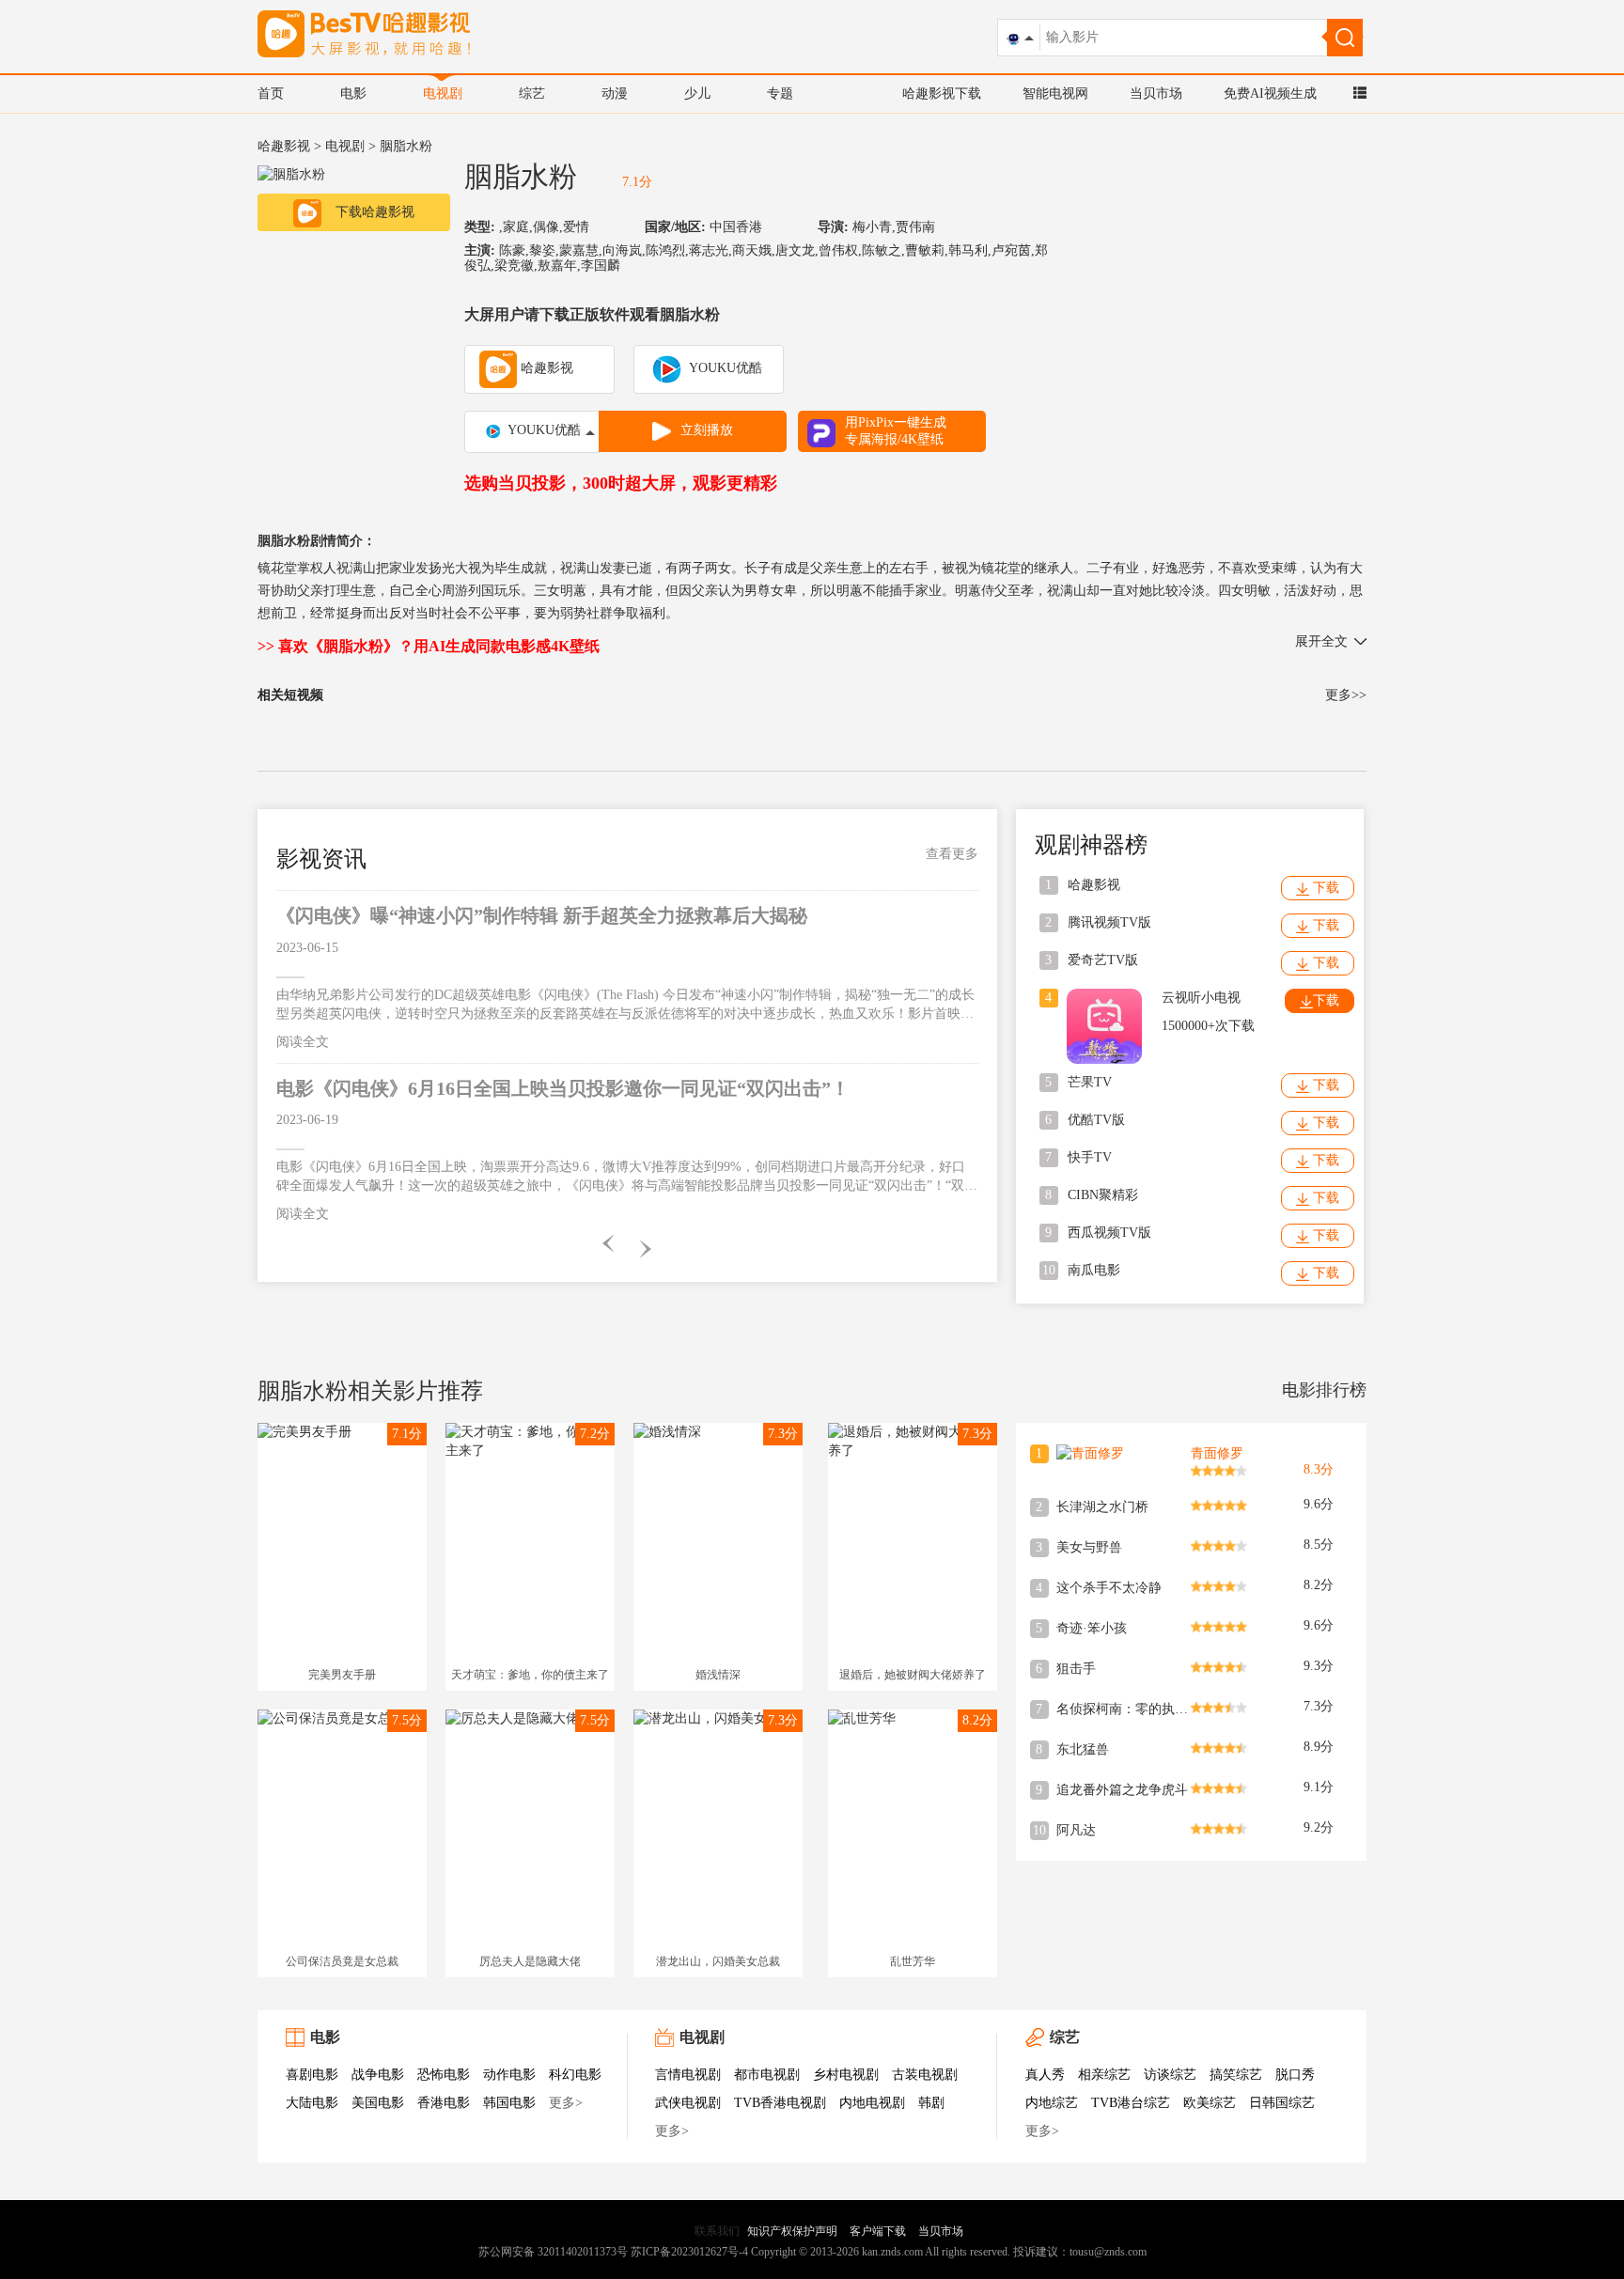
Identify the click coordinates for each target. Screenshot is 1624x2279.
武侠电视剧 (688, 2103)
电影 (353, 94)
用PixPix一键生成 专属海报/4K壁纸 (896, 431)
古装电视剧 (925, 2075)
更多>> (1346, 695)
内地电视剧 (872, 2103)
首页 (271, 94)
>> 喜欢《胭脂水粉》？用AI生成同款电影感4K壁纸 (429, 646)
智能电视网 (1055, 94)
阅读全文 (303, 1042)
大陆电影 (312, 2103)
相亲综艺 (1104, 2075)
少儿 (697, 94)
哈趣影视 (284, 146)
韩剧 (931, 2103)
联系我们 (717, 2231)
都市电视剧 (767, 2075)
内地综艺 (1052, 2103)
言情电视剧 (688, 2075)
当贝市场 (1156, 94)
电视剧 (443, 94)
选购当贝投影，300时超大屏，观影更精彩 (621, 483)
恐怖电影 (444, 2075)
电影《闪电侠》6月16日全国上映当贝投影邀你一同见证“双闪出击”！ (563, 1088)
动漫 (615, 94)
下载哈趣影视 (375, 212)
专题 (780, 94)
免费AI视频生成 (1270, 94)
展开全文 (1321, 641)
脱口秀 (1295, 2075)
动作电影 (509, 2075)
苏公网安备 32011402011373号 (553, 2252)
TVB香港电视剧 (780, 2103)
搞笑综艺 (1236, 2075)
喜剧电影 (312, 2075)
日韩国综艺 (1282, 2103)
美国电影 (378, 2103)
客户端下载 (878, 2231)
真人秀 (1045, 2075)
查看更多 (952, 854)
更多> (566, 2103)
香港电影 (444, 2103)
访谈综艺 (1170, 2075)
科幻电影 (575, 2075)
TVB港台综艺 (1131, 2103)
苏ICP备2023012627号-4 (689, 2252)
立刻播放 (707, 430)
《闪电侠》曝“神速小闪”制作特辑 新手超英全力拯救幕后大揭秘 (542, 915)
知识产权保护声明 (792, 2231)
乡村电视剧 (846, 2075)
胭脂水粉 (521, 176)
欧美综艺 (1210, 2103)
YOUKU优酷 (724, 368)
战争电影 (378, 2075)
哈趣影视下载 (942, 94)
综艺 (532, 94)
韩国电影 (509, 2103)
